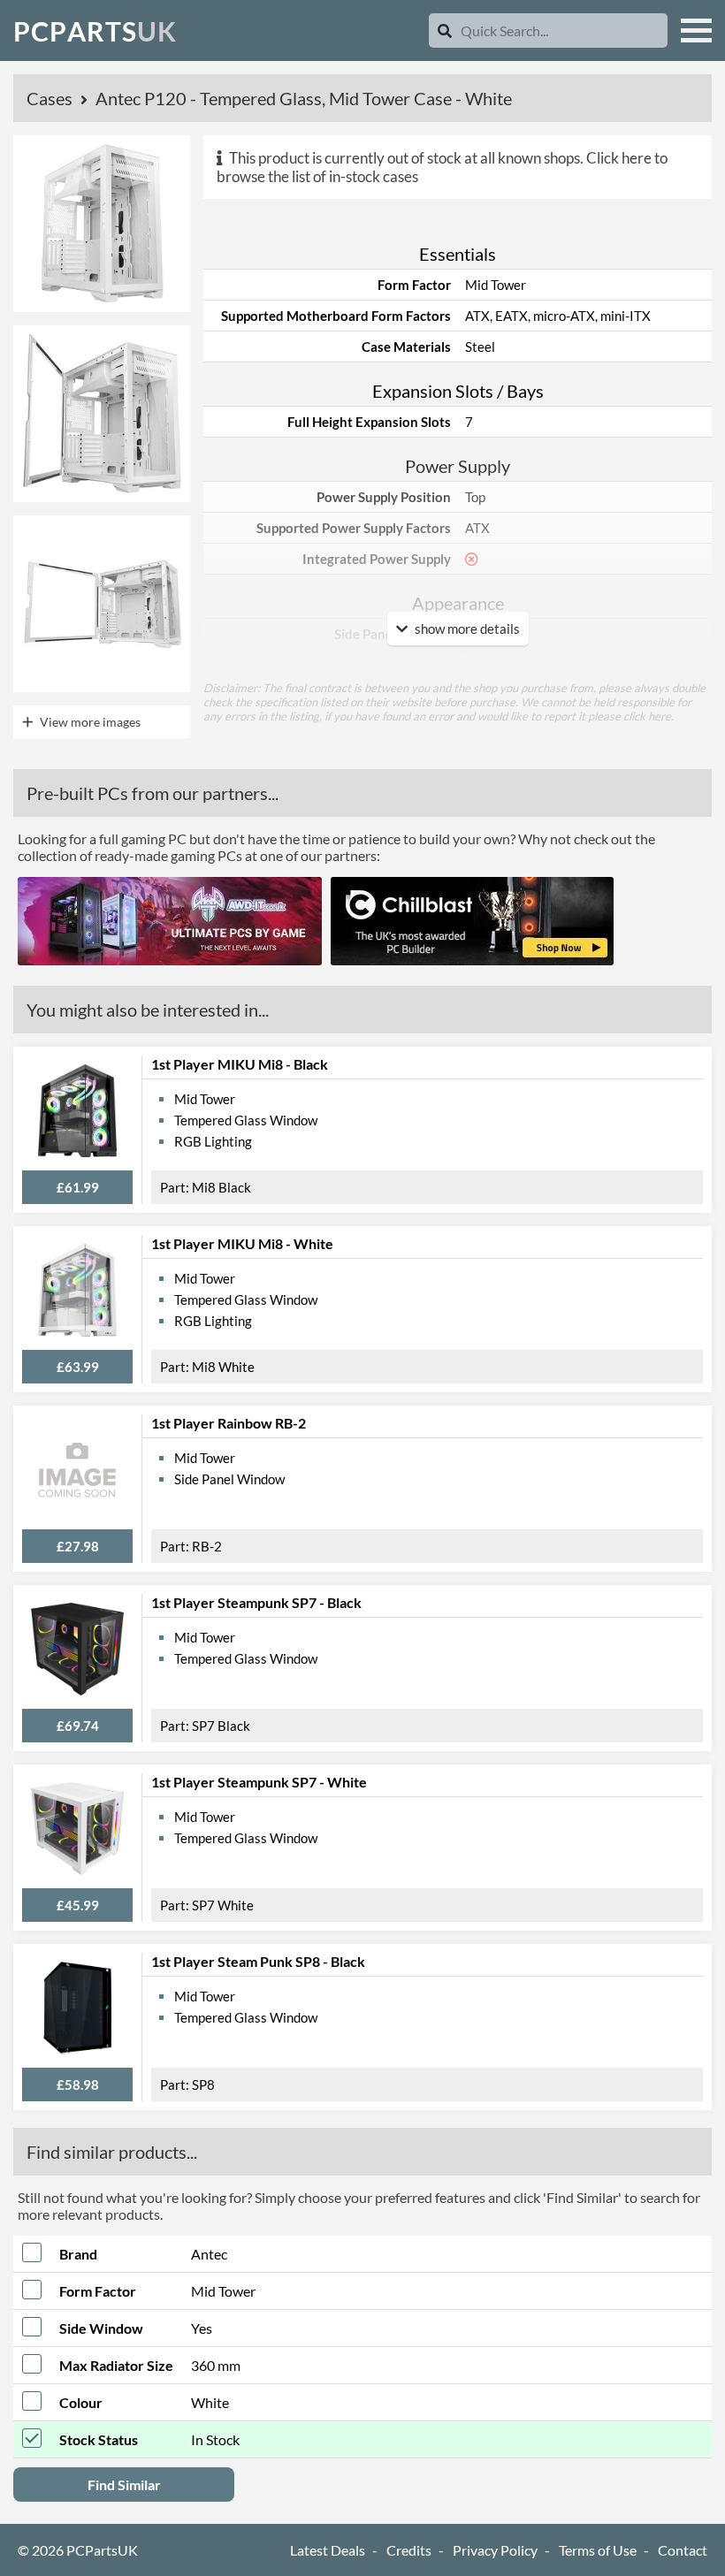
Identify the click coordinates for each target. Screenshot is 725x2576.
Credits (409, 2550)
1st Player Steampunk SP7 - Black (256, 1602)
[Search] (445, 30)
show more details (466, 629)
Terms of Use (598, 2550)
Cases (51, 98)
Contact (683, 2550)
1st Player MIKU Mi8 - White (242, 1243)
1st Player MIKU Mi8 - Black (240, 1064)
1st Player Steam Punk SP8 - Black (258, 1961)
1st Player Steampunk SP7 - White (259, 1782)
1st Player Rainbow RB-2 (229, 1423)
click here (647, 716)
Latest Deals (328, 2550)
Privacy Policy (495, 2550)
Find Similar (124, 2485)
